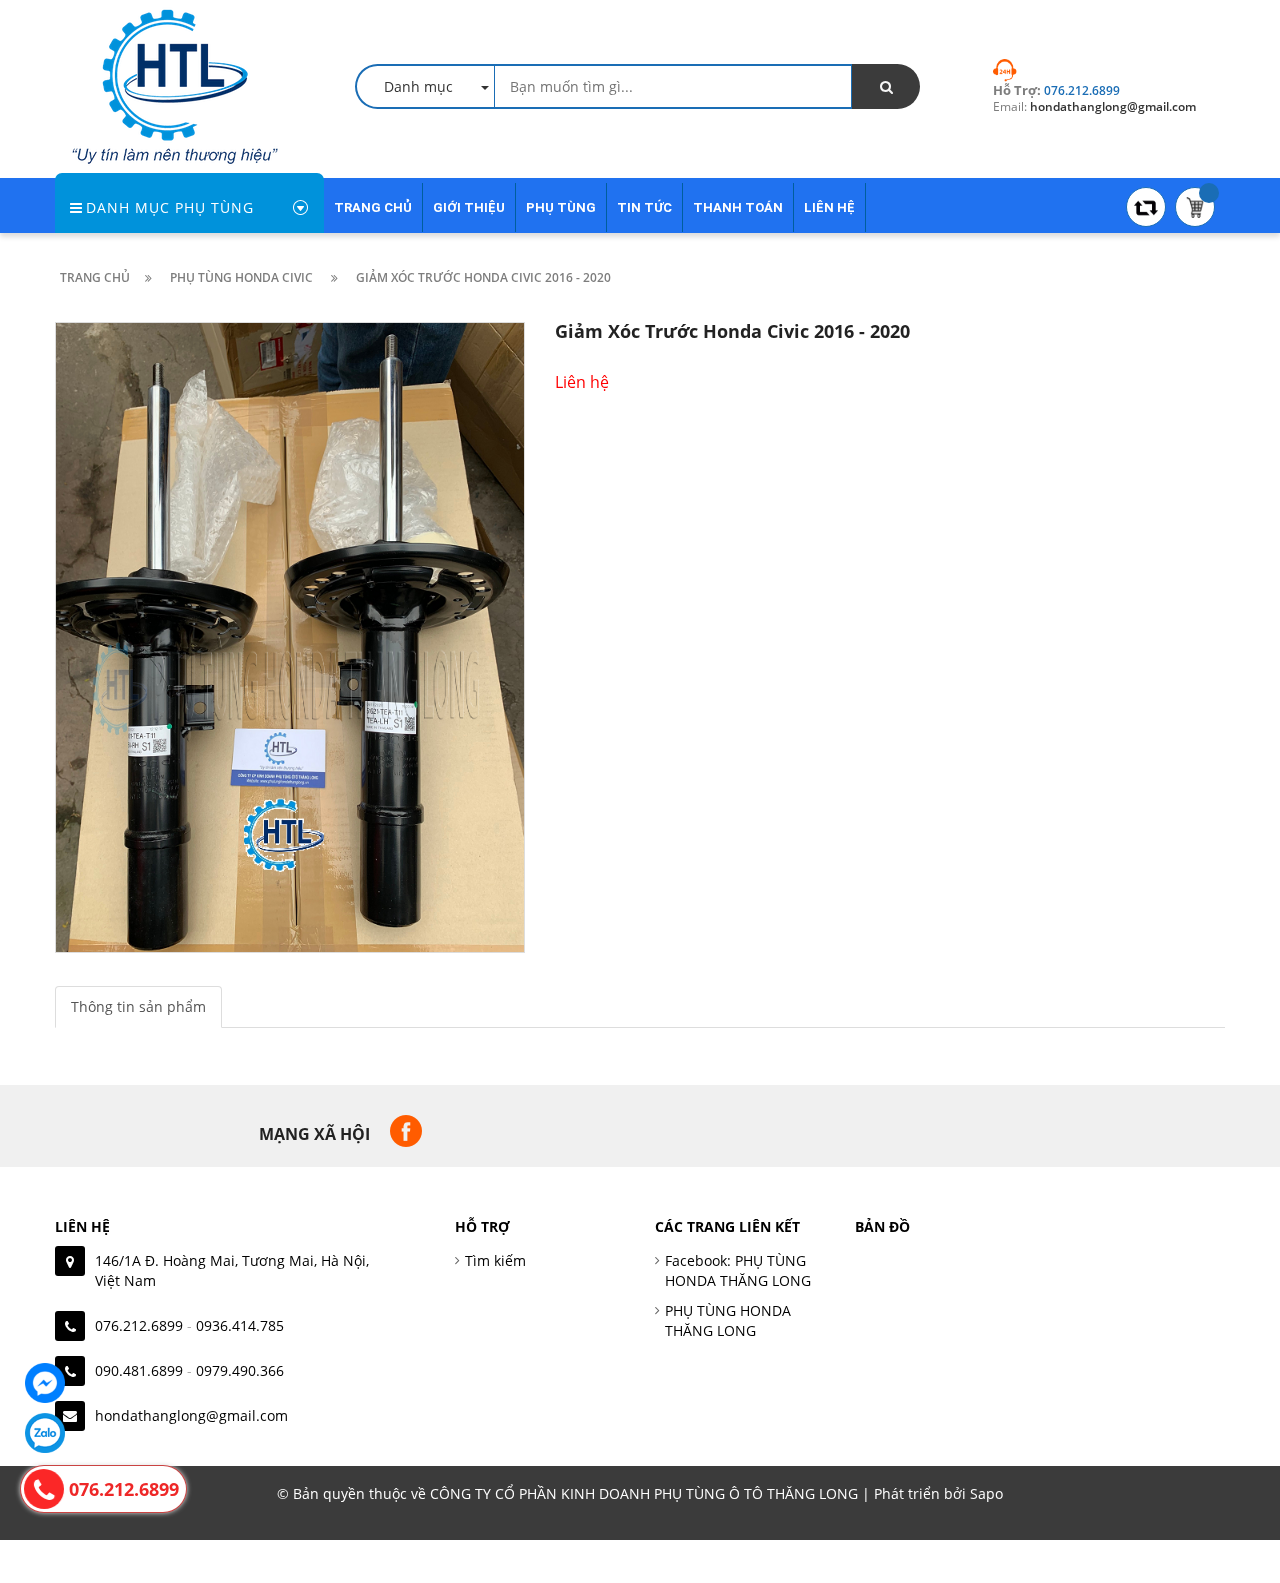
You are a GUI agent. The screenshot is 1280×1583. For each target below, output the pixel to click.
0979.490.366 (240, 1370)
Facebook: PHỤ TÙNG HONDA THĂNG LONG (738, 1270)
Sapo (986, 1493)
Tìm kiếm (495, 1260)
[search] (886, 86)
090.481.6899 (139, 1370)
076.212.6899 (139, 1325)
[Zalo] (45, 1433)
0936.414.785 (240, 1325)
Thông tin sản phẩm (138, 1006)
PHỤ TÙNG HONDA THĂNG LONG (728, 1320)
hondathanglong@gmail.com (191, 1415)
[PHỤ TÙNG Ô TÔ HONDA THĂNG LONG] (175, 84)
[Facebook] (45, 1383)
